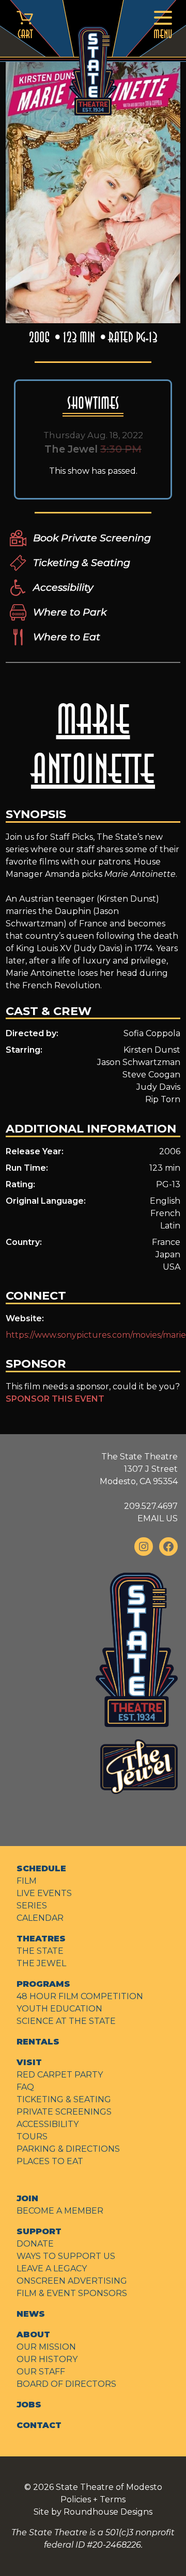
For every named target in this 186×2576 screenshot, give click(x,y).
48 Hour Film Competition (80, 1996)
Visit (29, 2062)
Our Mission (46, 2347)
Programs (43, 1984)
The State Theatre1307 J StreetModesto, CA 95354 (139, 1469)
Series (32, 1906)
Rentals (38, 2042)
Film (27, 1881)
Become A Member (60, 2211)
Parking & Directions (68, 2149)
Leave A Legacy (52, 2268)
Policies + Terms (93, 2499)
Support (39, 2231)
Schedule (41, 1868)
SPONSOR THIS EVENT (55, 1399)
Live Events (44, 1893)
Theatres (41, 1939)
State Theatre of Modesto (109, 2487)
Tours (32, 2137)
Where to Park (70, 612)
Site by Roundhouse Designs (93, 2512)
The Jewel (41, 1963)
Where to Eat (67, 637)
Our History (47, 2359)
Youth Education (59, 2009)
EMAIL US (158, 1518)
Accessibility (63, 587)
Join (27, 2198)
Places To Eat (50, 2161)
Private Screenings (64, 2112)
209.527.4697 (151, 1506)
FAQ (25, 2087)
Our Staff (41, 2372)
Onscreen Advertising (72, 2281)
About (33, 2334)
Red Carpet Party (60, 2075)
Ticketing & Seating (82, 562)
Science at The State (66, 2021)
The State (40, 1951)
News (31, 2314)
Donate (35, 2244)
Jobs (29, 2405)
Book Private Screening (92, 538)
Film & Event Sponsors (72, 2293)
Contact (39, 2425)
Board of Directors (66, 2384)
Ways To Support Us (66, 2256)
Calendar (40, 1918)
